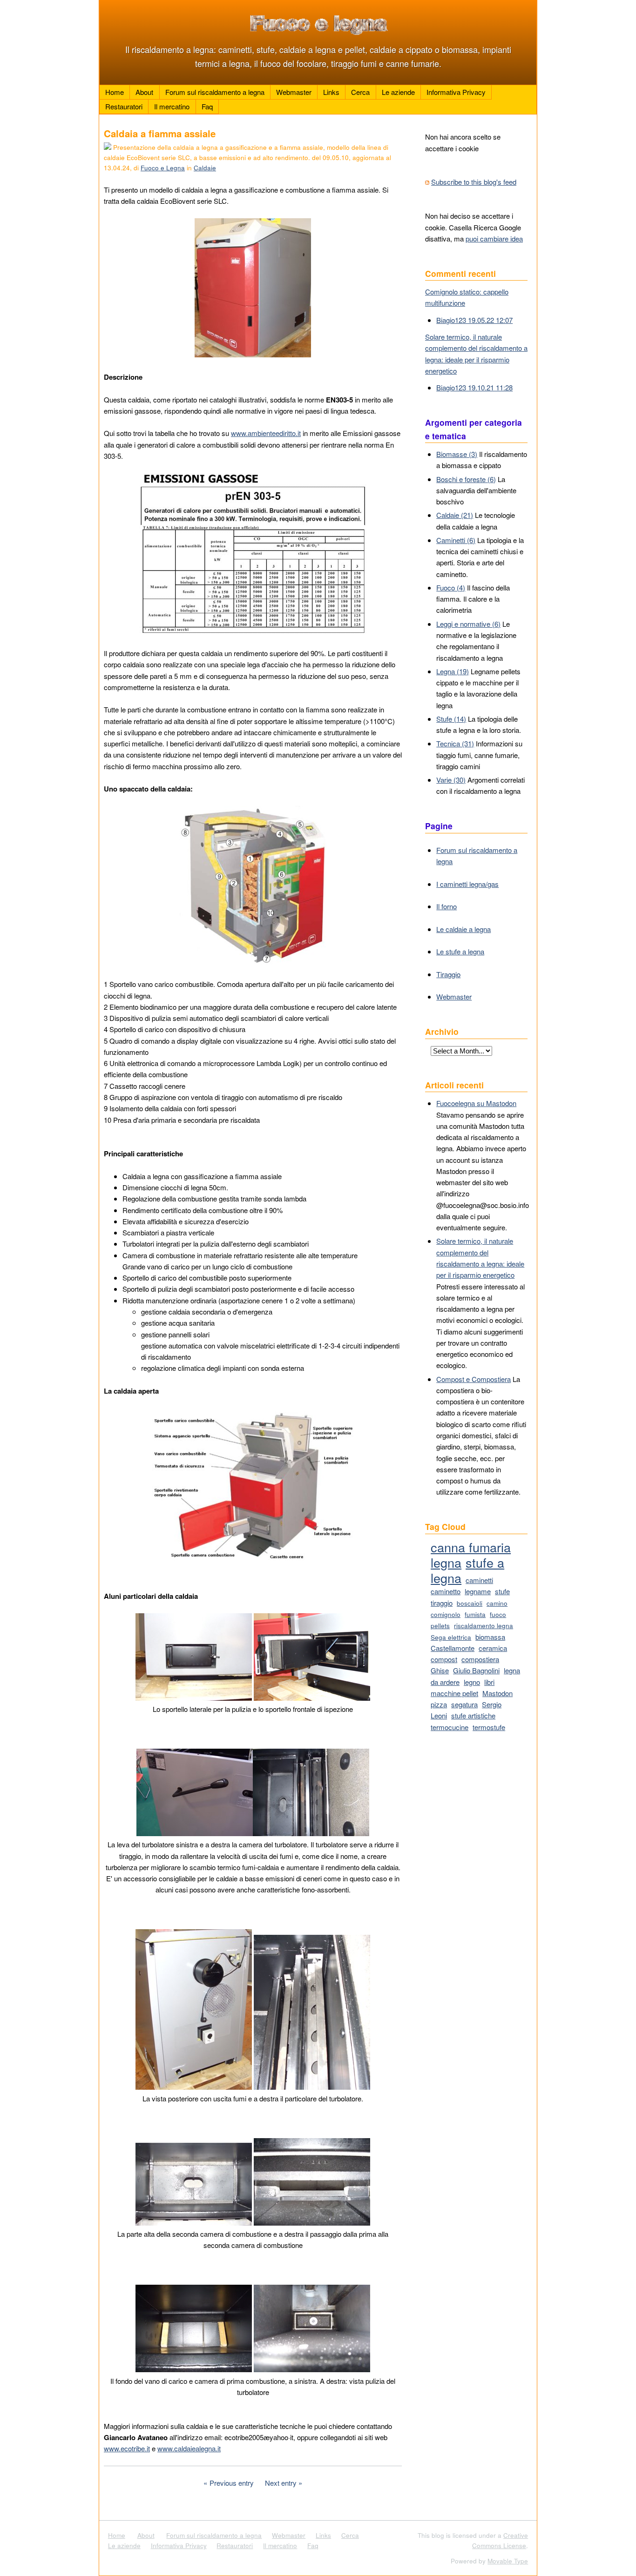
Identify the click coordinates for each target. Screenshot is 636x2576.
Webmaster (294, 92)
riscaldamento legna (484, 1626)
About (144, 92)
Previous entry (232, 2483)
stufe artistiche (473, 1715)
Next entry (281, 2483)
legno (472, 1682)
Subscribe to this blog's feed (474, 182)
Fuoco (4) (451, 587)
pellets (440, 1626)
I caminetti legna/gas (467, 884)
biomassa (490, 1637)
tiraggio (442, 1603)
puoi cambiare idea (494, 238)
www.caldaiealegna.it (189, 2448)
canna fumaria (471, 1547)
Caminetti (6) (456, 540)
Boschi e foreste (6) (466, 479)
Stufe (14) (451, 719)
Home (115, 92)
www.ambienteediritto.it (266, 433)
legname (478, 1591)
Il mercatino (172, 106)
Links (331, 92)
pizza (439, 1704)
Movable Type (508, 2561)
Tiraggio (448, 974)
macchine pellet (454, 1693)
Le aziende (398, 92)
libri (489, 1682)
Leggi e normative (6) (468, 624)
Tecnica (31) (455, 743)
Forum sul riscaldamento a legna (215, 92)
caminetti (479, 1580)
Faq (207, 106)
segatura (464, 1704)
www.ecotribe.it (127, 2448)
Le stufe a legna (460, 951)
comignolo (446, 1614)
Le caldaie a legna (463, 929)
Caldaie (205, 168)
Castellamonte (453, 1648)
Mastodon (497, 1693)
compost (444, 1659)
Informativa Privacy (456, 92)
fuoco (498, 1614)
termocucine (450, 1727)
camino (497, 1603)
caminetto (446, 1591)
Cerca (360, 92)
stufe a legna (467, 1570)
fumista (475, 1614)
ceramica (493, 1648)
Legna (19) (453, 671)
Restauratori (124, 106)
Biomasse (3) (457, 454)
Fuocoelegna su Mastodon (476, 1103)
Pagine (439, 826)
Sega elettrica (451, 1637)
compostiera (480, 1659)
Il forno (447, 906)
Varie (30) (451, 780)
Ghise (440, 1670)
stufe (502, 1591)
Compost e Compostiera (474, 1379)
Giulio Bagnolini (476, 1670)
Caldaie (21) (455, 515)
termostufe (489, 1727)
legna (446, 1562)
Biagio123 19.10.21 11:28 (474, 387)
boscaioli (470, 1603)
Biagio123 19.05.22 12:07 (474, 320)
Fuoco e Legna (163, 168)
